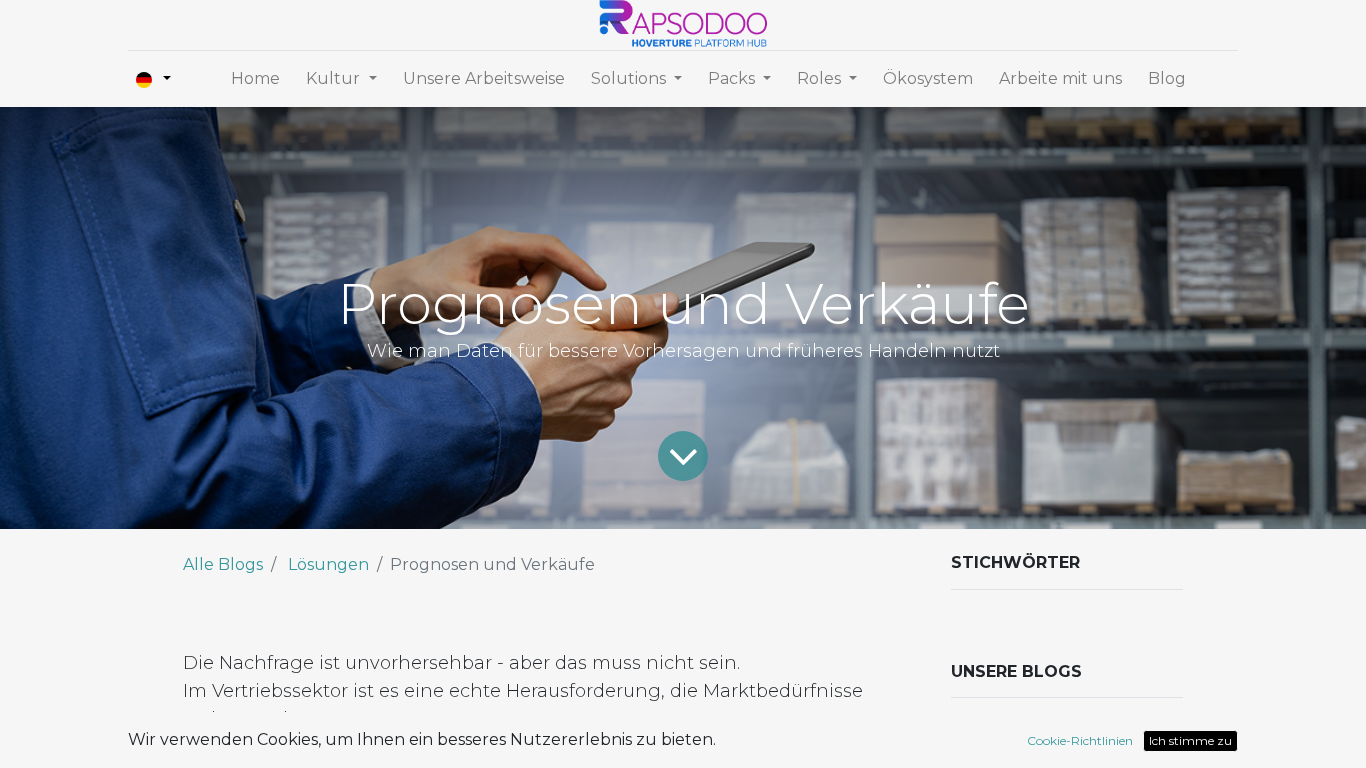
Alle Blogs (223, 564)
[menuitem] (255, 79)
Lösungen (328, 564)
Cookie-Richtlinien (1080, 740)
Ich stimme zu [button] (1190, 740)
